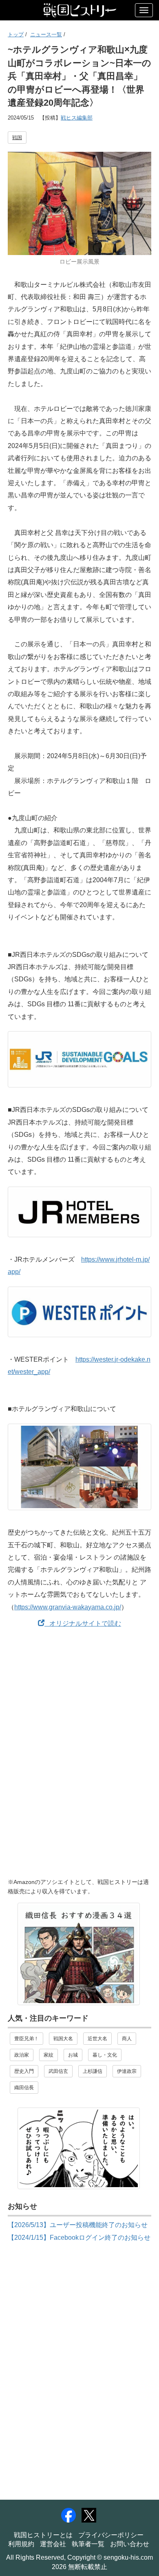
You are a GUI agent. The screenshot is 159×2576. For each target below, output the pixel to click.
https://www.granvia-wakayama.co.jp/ (68, 1607)
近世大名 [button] (97, 2039)
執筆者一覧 (88, 2544)
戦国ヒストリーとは (43, 2535)
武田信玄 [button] (58, 2071)
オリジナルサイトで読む (83, 1623)
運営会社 (53, 2544)
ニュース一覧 (46, 34)
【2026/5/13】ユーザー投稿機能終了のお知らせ (78, 2225)
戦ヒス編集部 (77, 118)
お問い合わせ (130, 2544)
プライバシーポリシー (111, 2535)
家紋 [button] (49, 2055)
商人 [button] (127, 2039)
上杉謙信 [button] (93, 2071)
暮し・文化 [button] (105, 2055)
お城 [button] (73, 2055)
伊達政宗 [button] (127, 2071)
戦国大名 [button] (63, 2039)
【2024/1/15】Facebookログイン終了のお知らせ (79, 2238)
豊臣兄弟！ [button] (26, 2039)
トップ (16, 34)
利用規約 (21, 2544)
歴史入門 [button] (24, 2071)
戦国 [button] (17, 138)
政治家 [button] (22, 2055)
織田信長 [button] (24, 2088)
